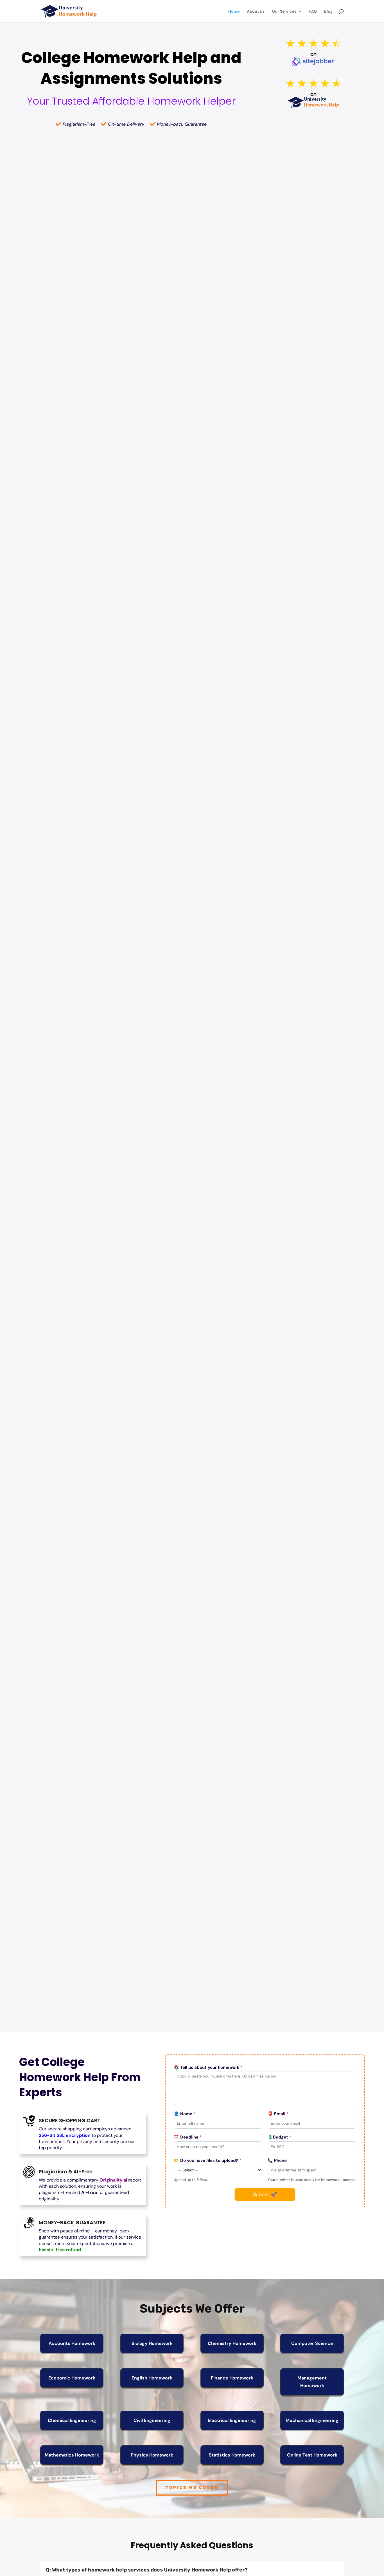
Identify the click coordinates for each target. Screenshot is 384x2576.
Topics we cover (192, 2488)
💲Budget (279, 2137)
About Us (256, 12)
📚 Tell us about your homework (208, 2067)
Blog (328, 12)
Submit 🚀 (265, 2194)
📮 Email (278, 2114)
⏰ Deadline (188, 2137)
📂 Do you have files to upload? (207, 2160)
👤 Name (185, 2114)
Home (234, 12)
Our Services (284, 12)
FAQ (313, 12)
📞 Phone (277, 2160)
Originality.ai (113, 2180)
